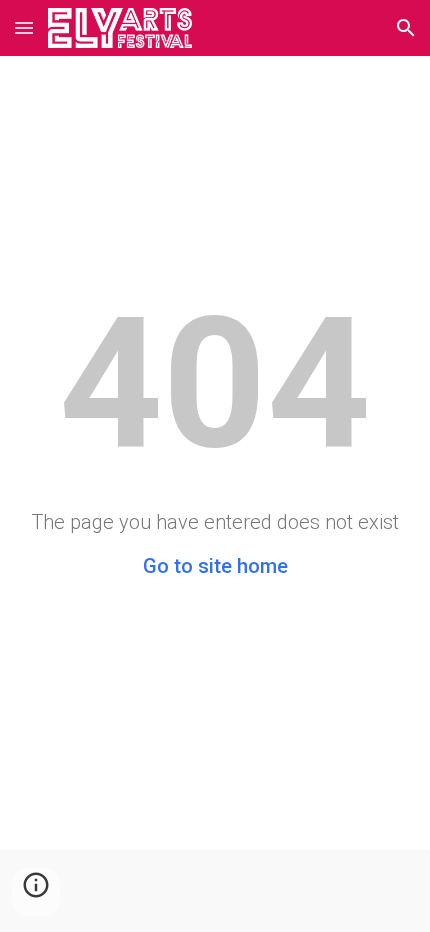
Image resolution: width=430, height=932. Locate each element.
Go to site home (215, 566)
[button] (24, 27)
